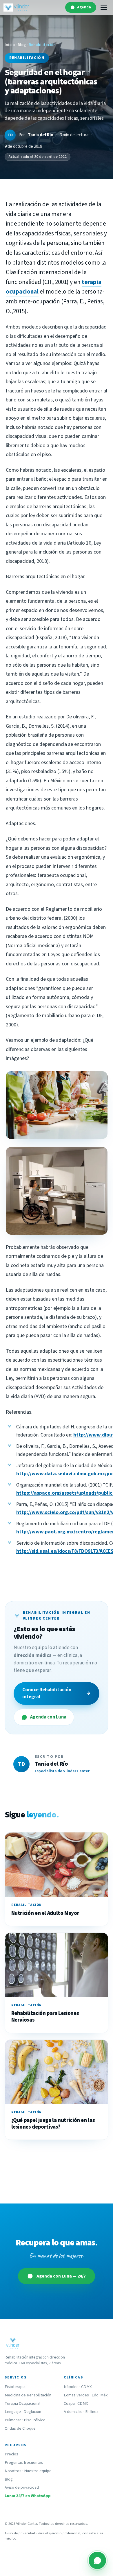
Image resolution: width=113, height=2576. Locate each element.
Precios (11, 2454)
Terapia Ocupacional (22, 2403)
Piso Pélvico (35, 2420)
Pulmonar (13, 2420)
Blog (22, 45)
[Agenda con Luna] (97, 2560)
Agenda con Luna (48, 1717)
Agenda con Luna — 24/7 (61, 2276)
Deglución (32, 2412)
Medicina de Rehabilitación (28, 2395)
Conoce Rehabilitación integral (57, 1693)
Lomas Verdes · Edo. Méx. (86, 2395)
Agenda (84, 7)
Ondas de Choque (20, 2428)
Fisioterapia (15, 2387)
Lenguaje (13, 2412)
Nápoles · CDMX (78, 2387)
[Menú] (104, 8)
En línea (92, 2412)
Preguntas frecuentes (24, 2462)
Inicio (10, 45)
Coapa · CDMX (76, 2403)
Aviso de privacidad (22, 2487)
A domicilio (73, 2412)
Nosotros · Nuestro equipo (28, 2471)
